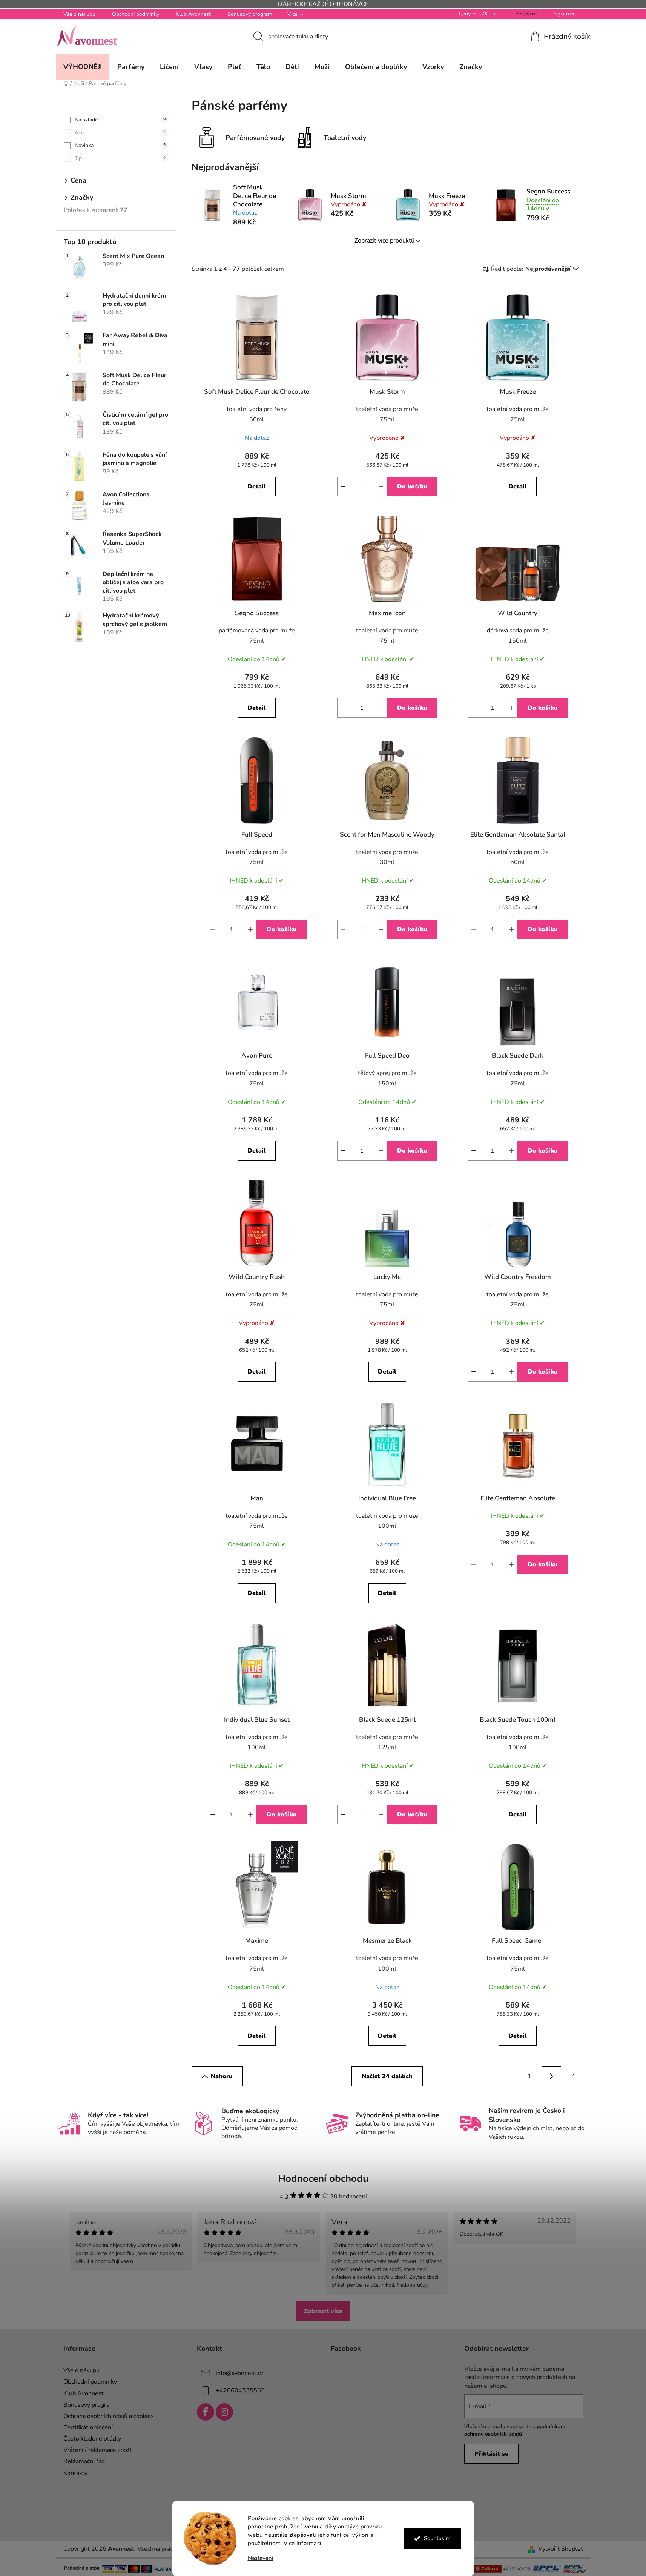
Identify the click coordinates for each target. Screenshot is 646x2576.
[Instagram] (224, 2412)
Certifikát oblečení (88, 2427)
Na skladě (121, 120)
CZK (484, 14)
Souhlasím (437, 2538)
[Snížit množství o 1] (343, 487)
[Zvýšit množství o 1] (381, 487)
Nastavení (261, 2558)
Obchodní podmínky (136, 14)
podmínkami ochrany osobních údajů (516, 2430)
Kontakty (75, 2473)
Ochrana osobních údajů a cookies (109, 2416)
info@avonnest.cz (239, 2373)
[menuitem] (83, 67)
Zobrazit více (323, 2311)
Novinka (120, 145)
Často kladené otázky (92, 2439)
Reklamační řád (84, 2461)
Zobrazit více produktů (384, 241)
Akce (120, 133)
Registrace (563, 14)
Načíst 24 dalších (387, 2076)
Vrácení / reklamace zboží (97, 2450)
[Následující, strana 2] (551, 2076)
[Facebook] (206, 2412)
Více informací (302, 2543)
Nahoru (222, 2076)
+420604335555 (240, 2390)
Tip (120, 158)
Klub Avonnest (193, 14)
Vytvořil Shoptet (561, 2549)
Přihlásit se (491, 2454)
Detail (257, 487)
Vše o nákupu (79, 14)
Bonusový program (250, 14)
